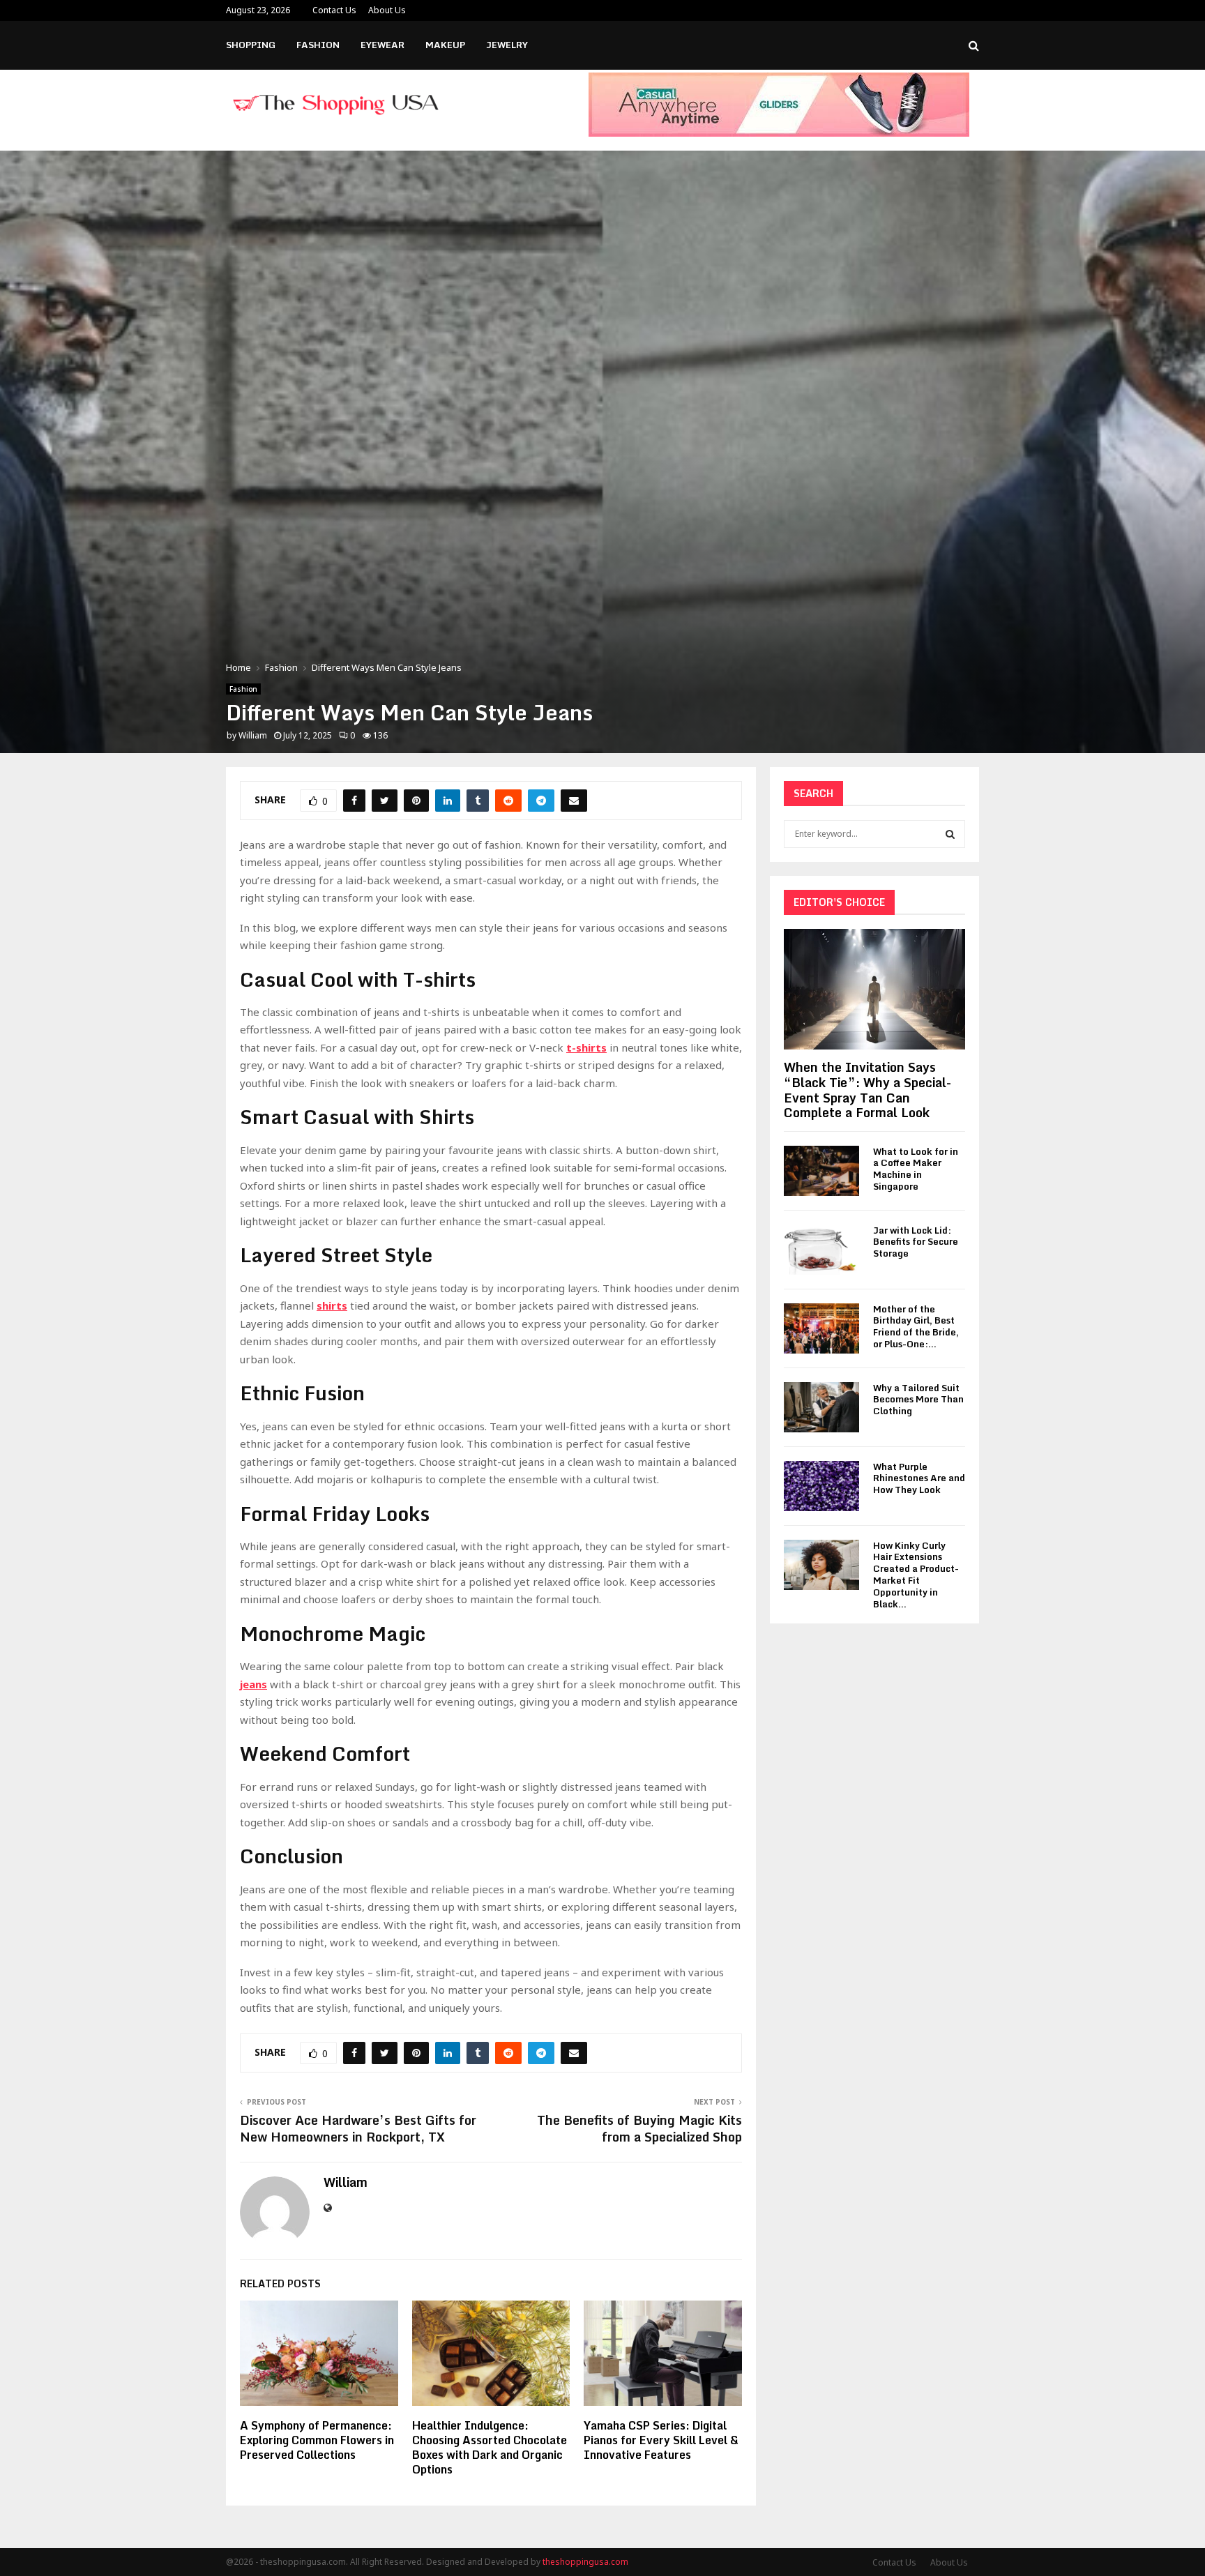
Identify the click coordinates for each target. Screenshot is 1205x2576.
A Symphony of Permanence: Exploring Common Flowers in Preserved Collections (317, 2440)
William (253, 735)
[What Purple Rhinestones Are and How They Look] (821, 1486)
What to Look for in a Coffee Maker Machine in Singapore (916, 1169)
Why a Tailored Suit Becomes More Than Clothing (918, 1400)
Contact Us (334, 10)
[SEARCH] (950, 834)
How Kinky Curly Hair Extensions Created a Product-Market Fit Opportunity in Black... (916, 1575)
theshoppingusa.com (585, 2562)
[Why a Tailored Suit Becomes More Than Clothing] (821, 1407)
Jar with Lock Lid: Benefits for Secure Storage (916, 1242)
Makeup (445, 45)
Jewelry (507, 45)
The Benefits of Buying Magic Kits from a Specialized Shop (639, 2128)
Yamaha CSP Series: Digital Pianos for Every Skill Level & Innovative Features (661, 2440)
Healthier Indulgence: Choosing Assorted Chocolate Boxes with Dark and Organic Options (490, 2447)
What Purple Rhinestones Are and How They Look (919, 1478)
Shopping (251, 45)
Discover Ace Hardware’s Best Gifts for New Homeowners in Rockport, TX (358, 2128)
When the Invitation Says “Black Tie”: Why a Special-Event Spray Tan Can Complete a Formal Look (867, 1090)
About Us (387, 10)
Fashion (318, 45)
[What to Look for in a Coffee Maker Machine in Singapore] (821, 1171)
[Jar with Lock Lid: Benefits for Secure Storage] (821, 1250)
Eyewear (382, 45)
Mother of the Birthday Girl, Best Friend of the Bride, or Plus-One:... (916, 1326)
